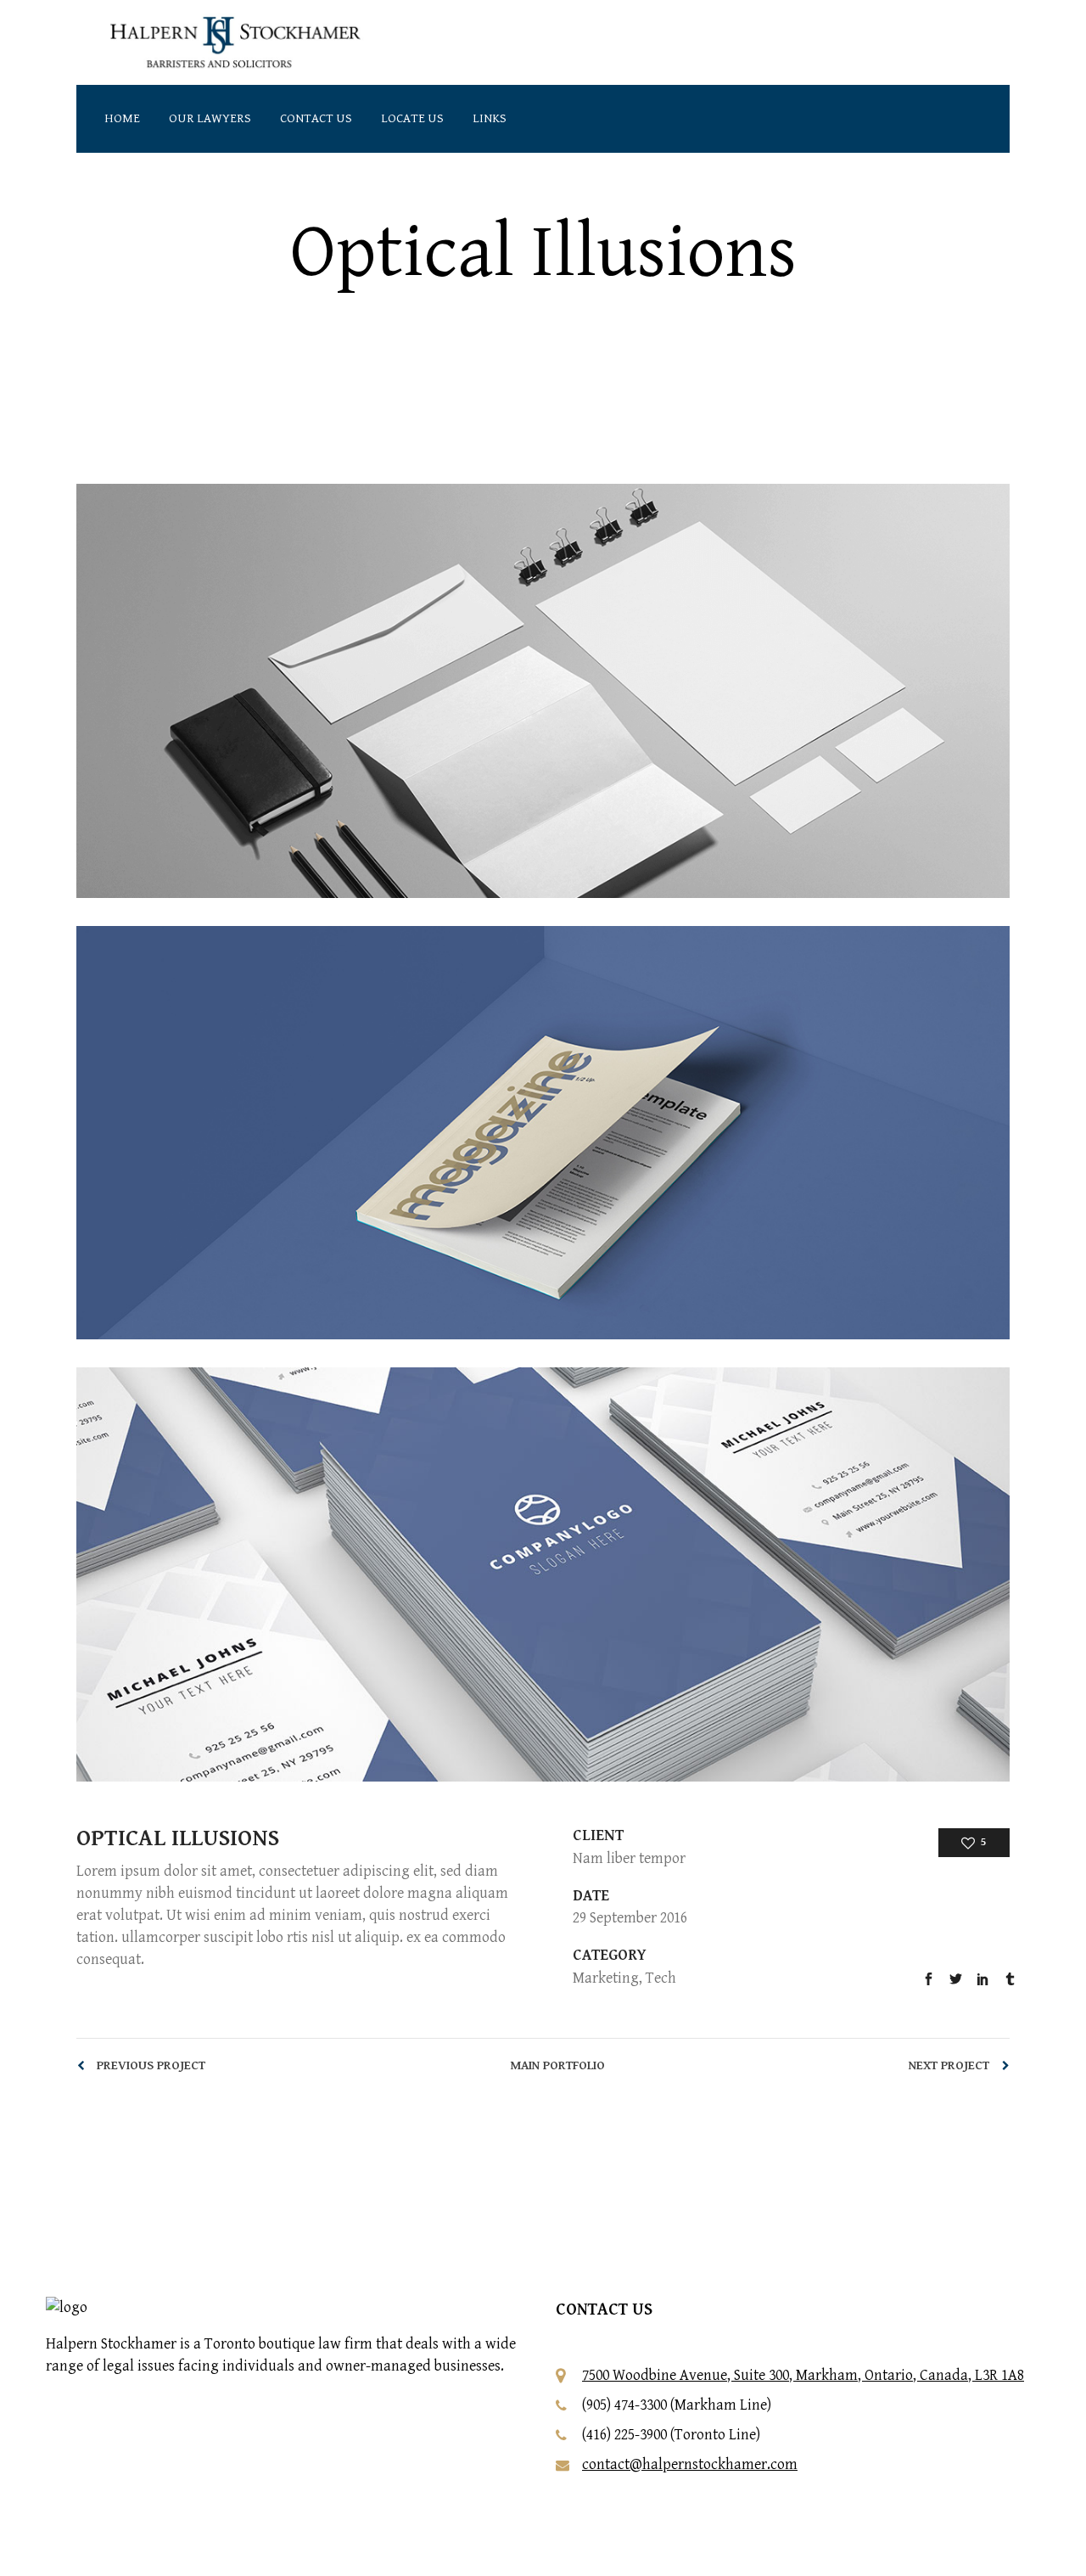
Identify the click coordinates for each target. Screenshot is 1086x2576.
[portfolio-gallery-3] (543, 1574)
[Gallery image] (543, 691)
